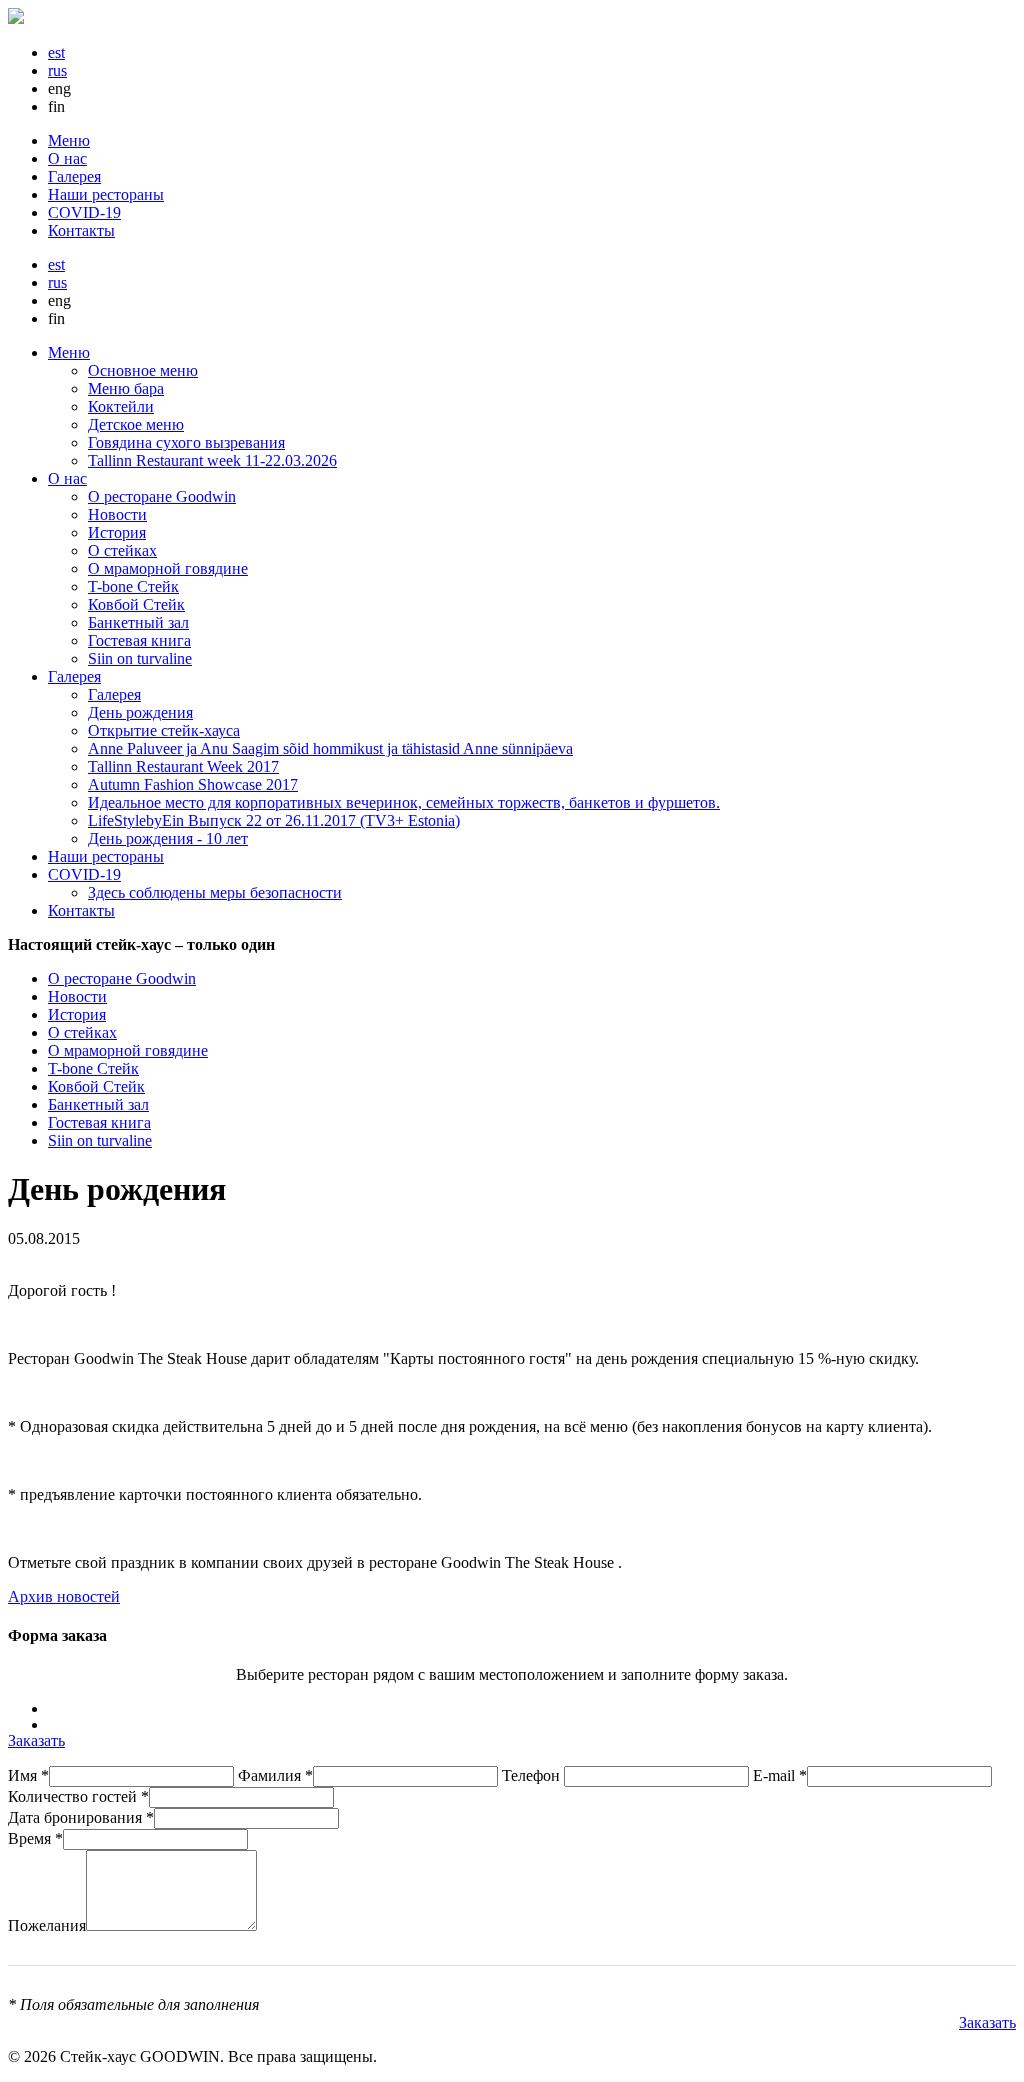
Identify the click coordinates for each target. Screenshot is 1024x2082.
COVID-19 (84, 212)
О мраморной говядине (168, 568)
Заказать (36, 1740)
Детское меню (136, 424)
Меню (69, 140)
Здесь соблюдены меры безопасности (215, 892)
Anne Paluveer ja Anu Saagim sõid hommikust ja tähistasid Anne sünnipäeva (330, 748)
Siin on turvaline (140, 658)
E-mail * (780, 1775)
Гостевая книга (139, 640)
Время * (35, 1838)
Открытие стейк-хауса (164, 730)
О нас (67, 158)
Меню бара (126, 388)
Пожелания (47, 1925)
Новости (117, 514)
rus (57, 70)
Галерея (74, 176)
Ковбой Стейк (136, 604)
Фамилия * (275, 1775)
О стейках (122, 550)
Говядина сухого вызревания (186, 442)
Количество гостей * (78, 1796)
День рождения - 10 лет (168, 838)
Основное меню (143, 370)
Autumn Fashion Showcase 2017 (193, 784)
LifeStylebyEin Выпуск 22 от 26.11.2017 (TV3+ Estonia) (274, 820)
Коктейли (121, 406)
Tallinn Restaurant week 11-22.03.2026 (212, 460)
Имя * (28, 1775)
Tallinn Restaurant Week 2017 (183, 766)
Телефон (533, 1775)
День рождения (140, 712)
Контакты (81, 230)
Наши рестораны (106, 194)
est (56, 52)
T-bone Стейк (133, 586)
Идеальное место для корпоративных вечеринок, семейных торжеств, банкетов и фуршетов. (404, 802)
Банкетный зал (138, 622)
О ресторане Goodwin (162, 496)
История (117, 532)
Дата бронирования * (81, 1817)
